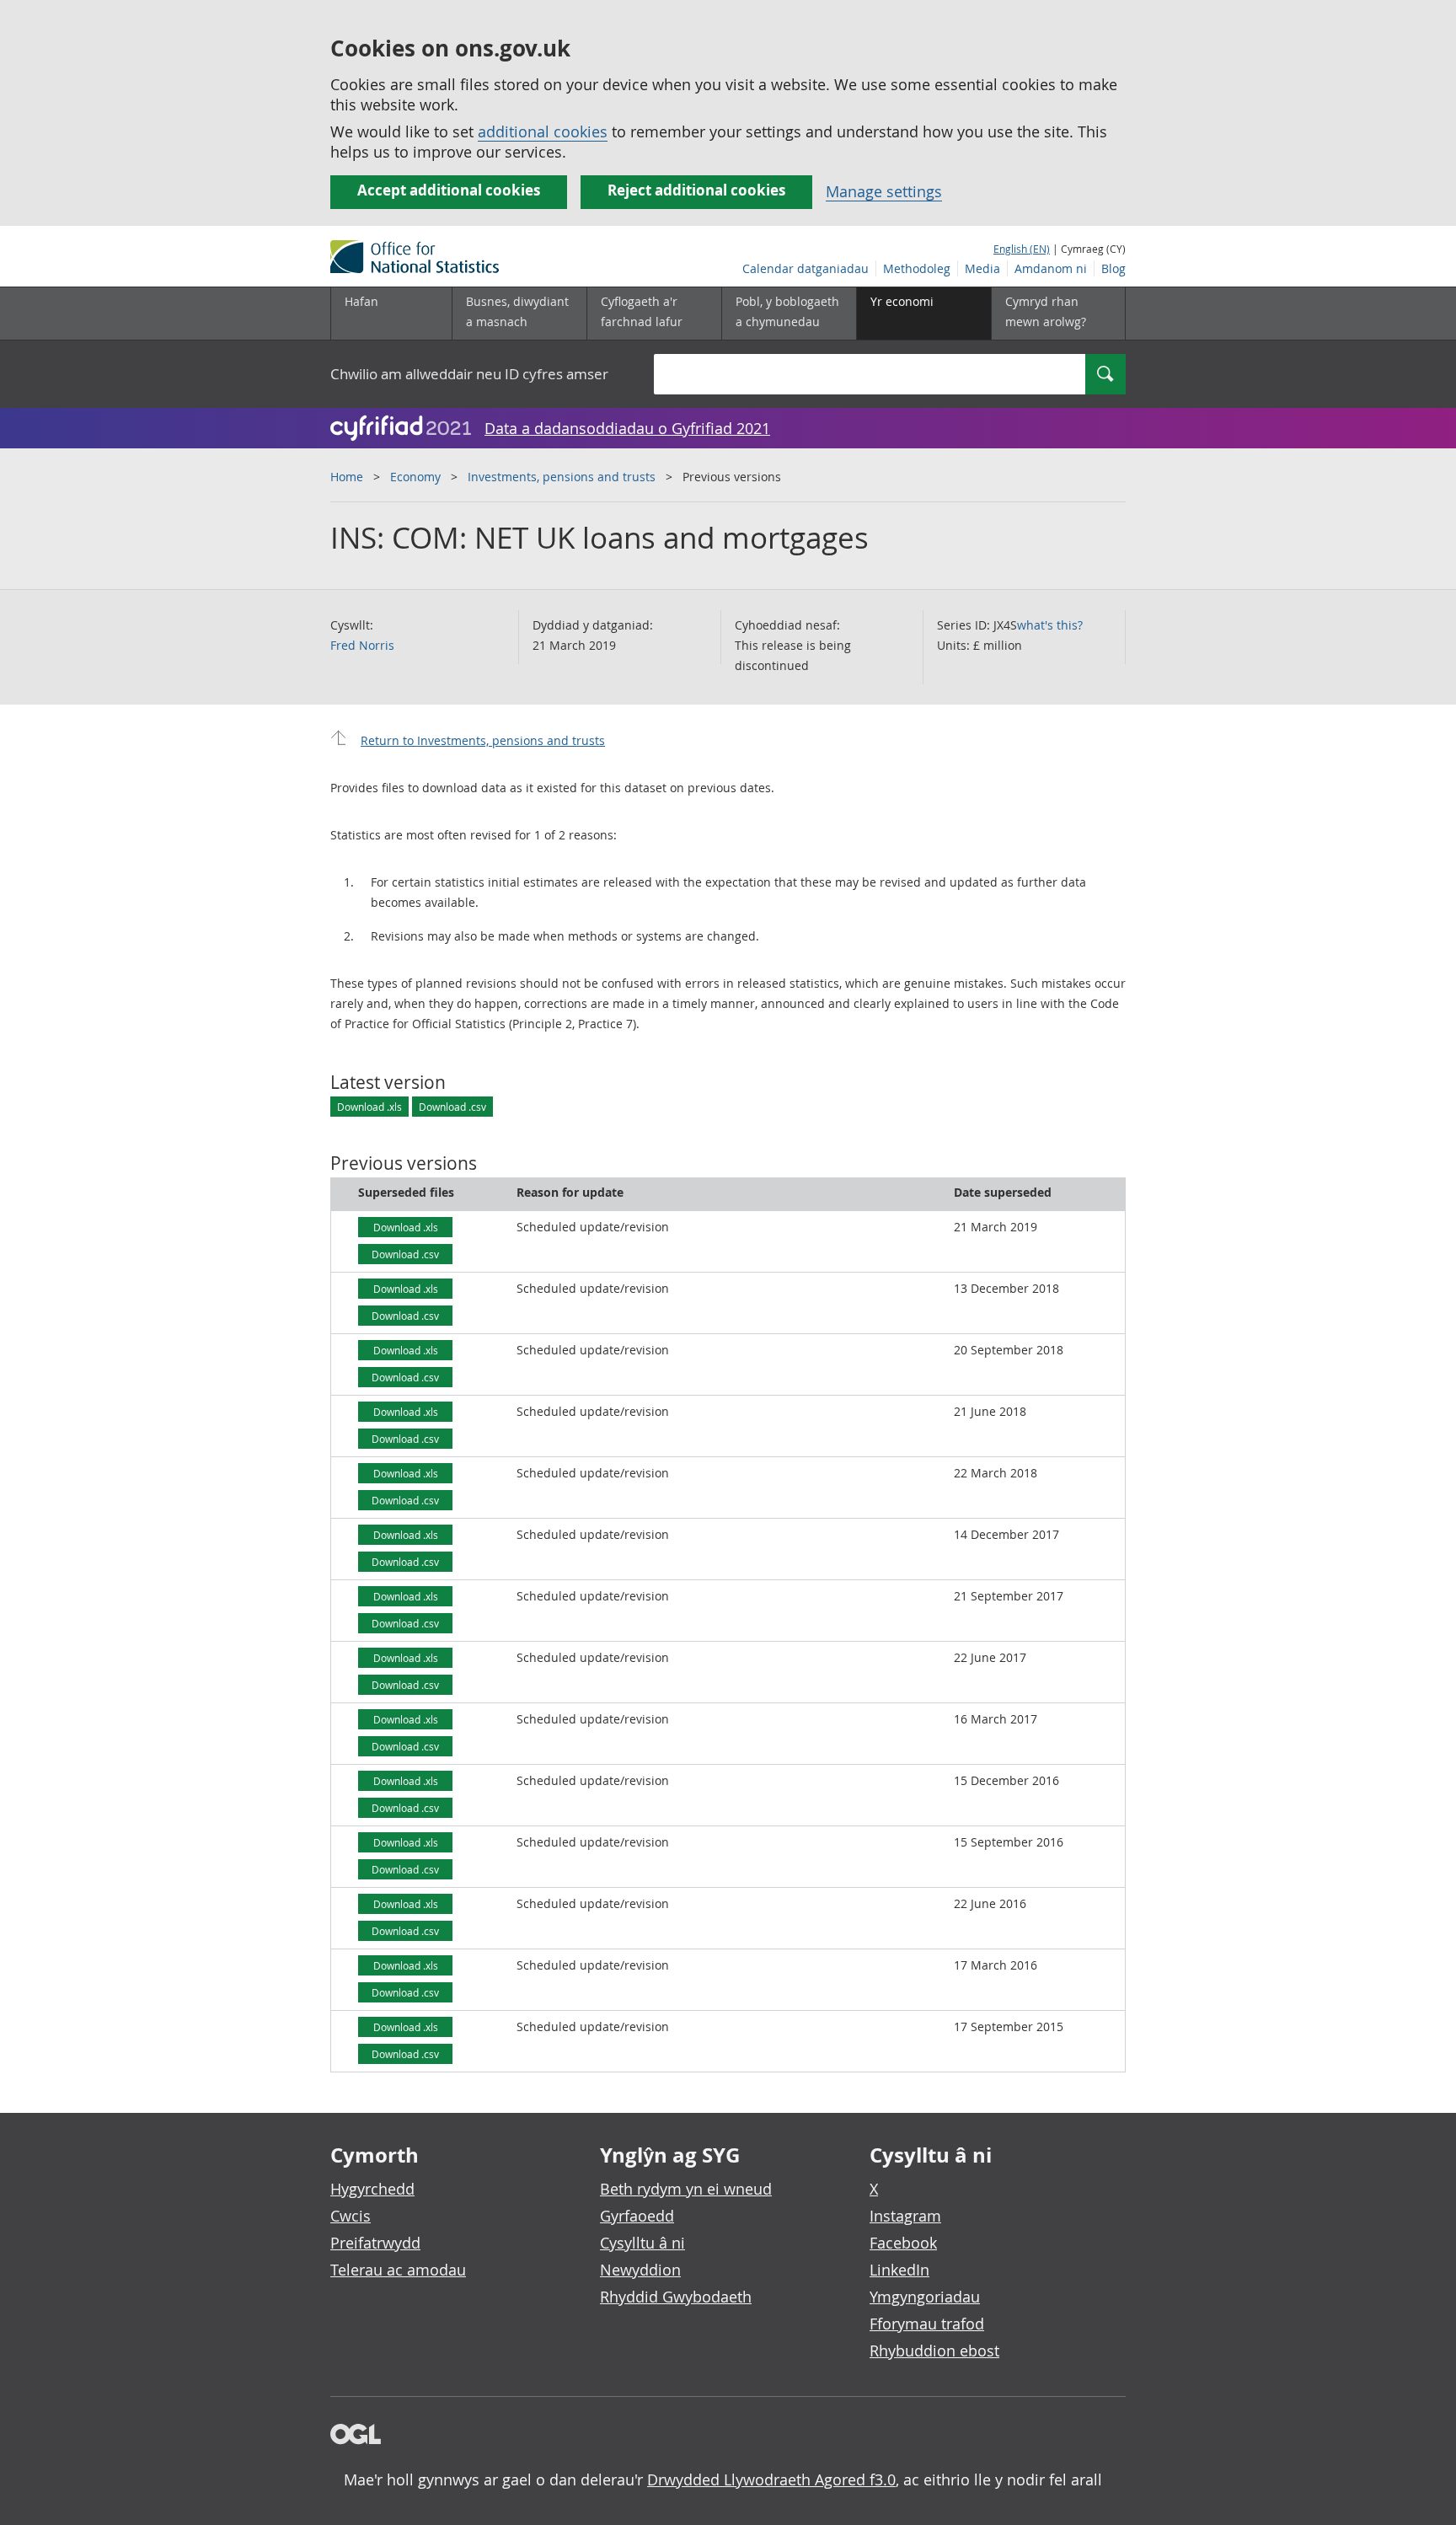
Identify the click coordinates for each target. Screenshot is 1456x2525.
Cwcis (351, 2216)
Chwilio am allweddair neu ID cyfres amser (469, 374)
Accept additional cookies (449, 190)
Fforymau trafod (927, 2324)
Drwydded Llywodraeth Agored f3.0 (771, 2479)
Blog (1113, 268)
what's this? (1050, 625)
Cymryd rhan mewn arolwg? (1046, 311)
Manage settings (884, 191)
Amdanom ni (1051, 268)
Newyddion (640, 2270)
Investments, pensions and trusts (562, 477)
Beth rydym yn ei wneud (686, 2189)
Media (982, 268)
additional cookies (543, 131)
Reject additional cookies (696, 190)
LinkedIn (899, 2270)
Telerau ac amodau (398, 2270)
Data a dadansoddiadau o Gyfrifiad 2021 (627, 428)
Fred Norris (362, 645)
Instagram (905, 2216)
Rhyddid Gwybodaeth (676, 2297)
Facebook (903, 2243)
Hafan (361, 301)
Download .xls (369, 1107)
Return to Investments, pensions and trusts (483, 740)
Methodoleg (917, 268)
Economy (415, 477)
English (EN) (1022, 249)
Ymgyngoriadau (925, 2297)
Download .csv (452, 1107)
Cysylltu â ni (642, 2243)
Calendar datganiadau (806, 268)
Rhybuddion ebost (934, 2351)
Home (347, 477)
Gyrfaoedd (637, 2216)
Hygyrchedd (372, 2189)
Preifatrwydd (375, 2243)
